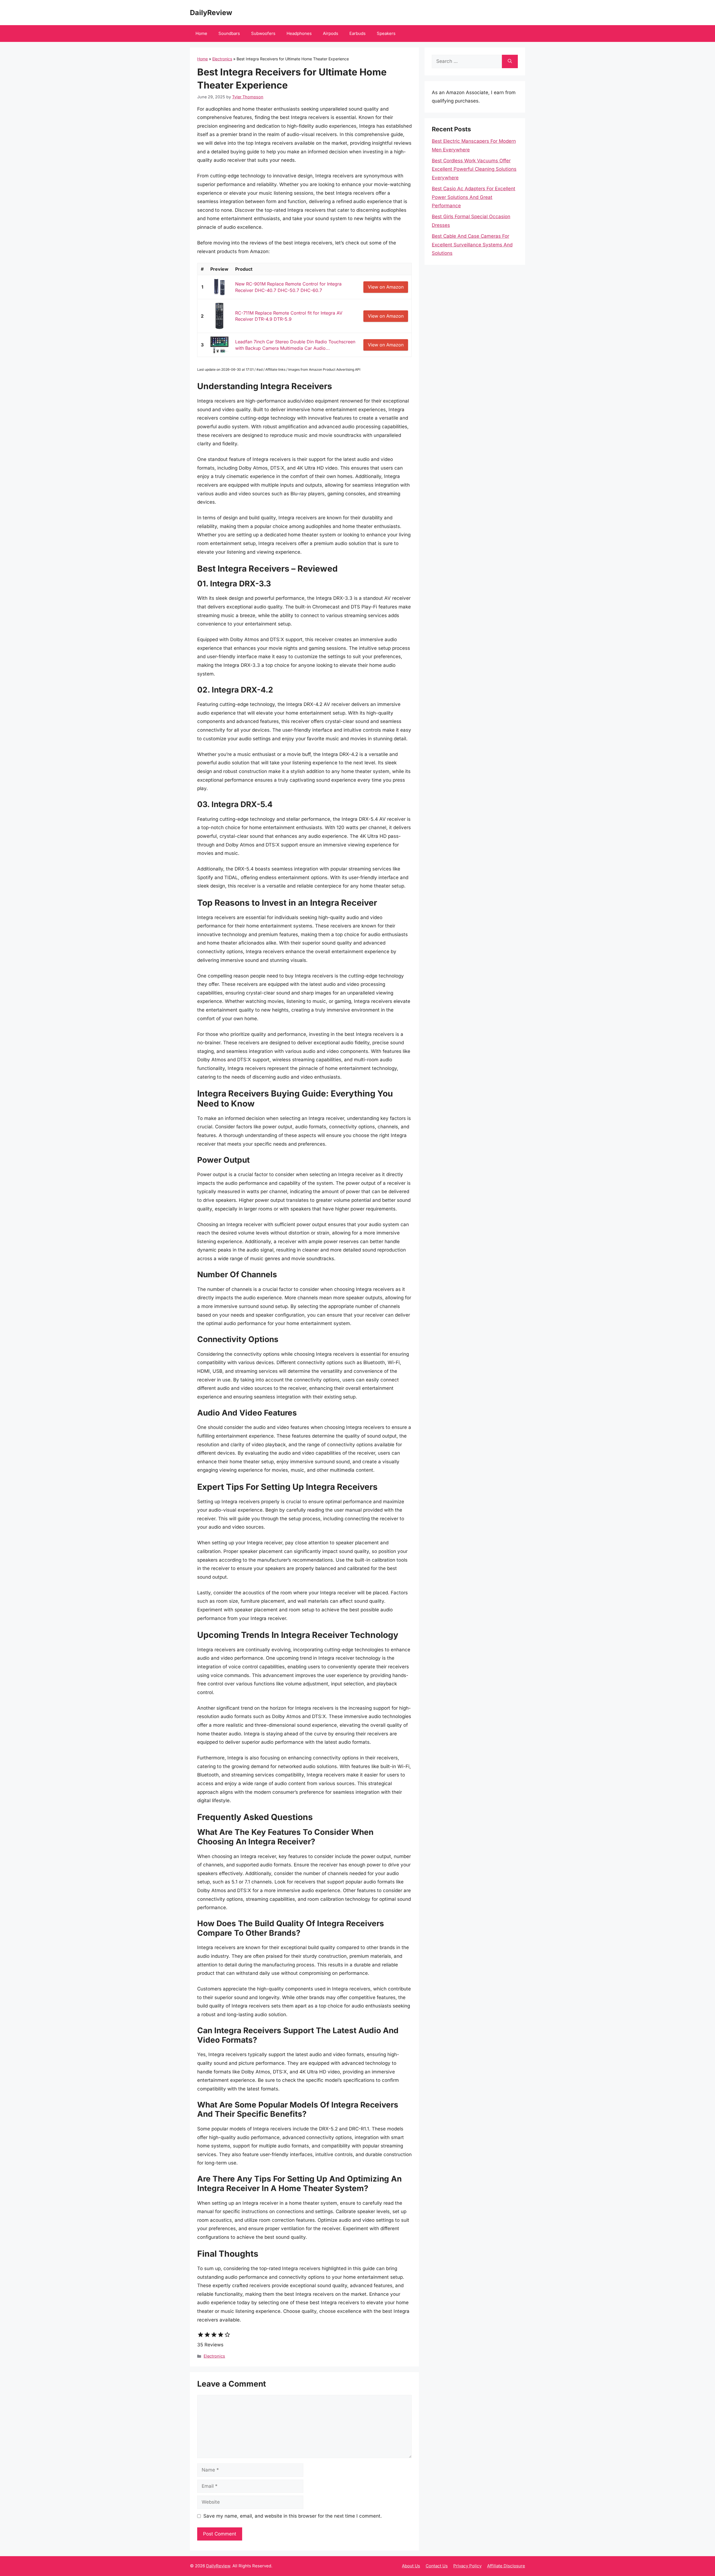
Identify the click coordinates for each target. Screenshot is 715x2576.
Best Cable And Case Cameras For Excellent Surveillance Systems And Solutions (472, 245)
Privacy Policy (467, 2566)
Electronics (222, 59)
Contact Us (437, 2566)
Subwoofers (263, 33)
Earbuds (357, 33)
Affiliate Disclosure (506, 2566)
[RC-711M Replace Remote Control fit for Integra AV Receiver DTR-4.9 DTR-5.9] (219, 316)
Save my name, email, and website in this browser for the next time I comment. (293, 2516)
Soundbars (229, 33)
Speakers (386, 33)
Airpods (331, 33)
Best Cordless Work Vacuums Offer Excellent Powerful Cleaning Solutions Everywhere (474, 169)
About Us (411, 2566)
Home (201, 33)
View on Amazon (386, 287)
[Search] (510, 61)
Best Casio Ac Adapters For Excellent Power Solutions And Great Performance (474, 197)
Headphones (299, 33)
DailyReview (211, 13)
